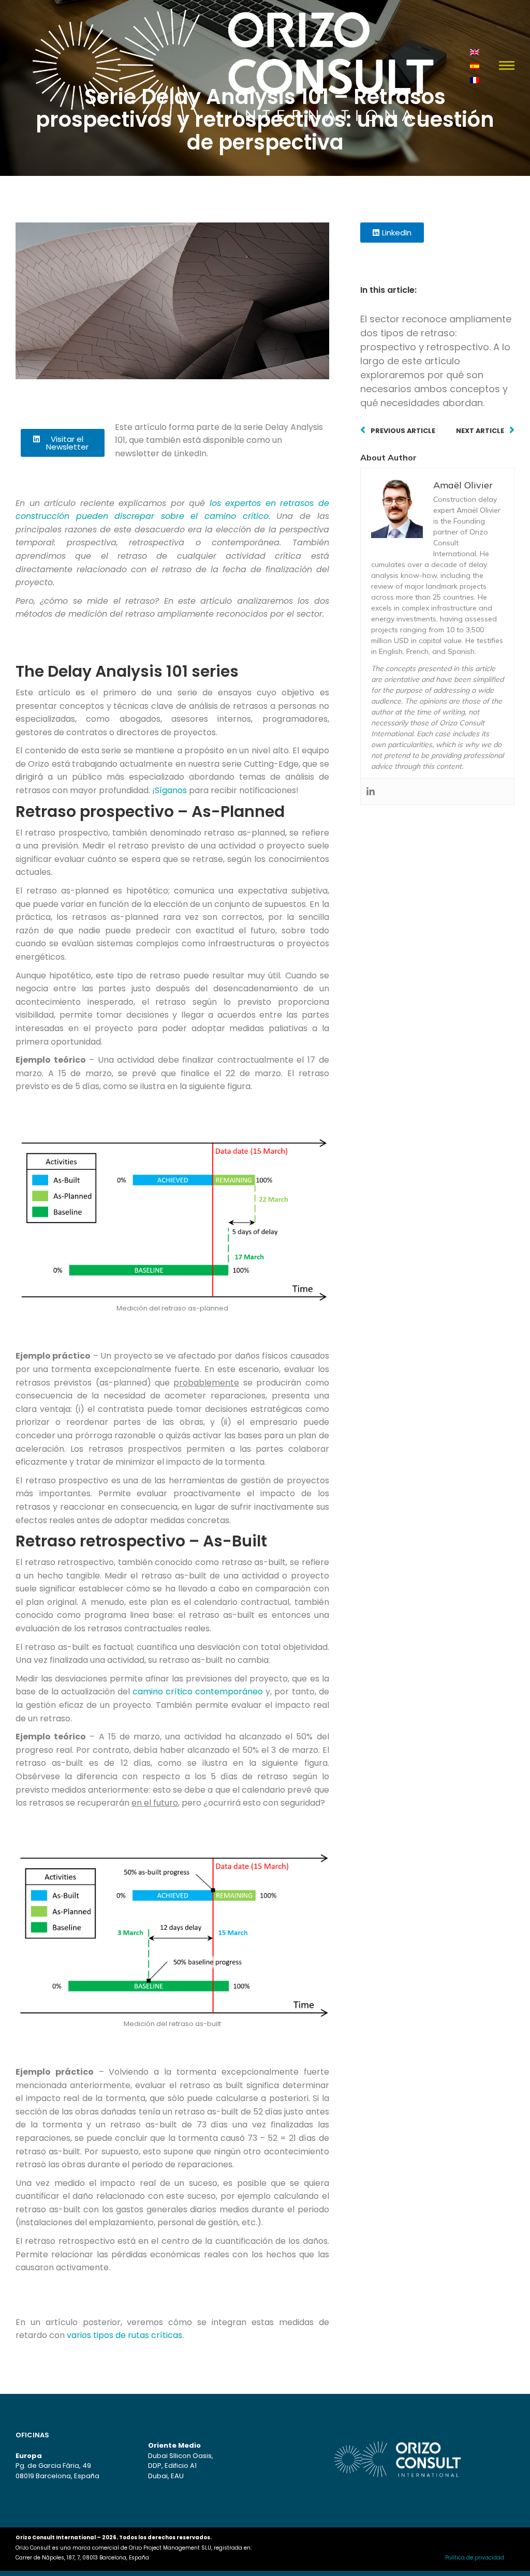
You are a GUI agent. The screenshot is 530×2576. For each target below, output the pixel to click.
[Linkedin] (371, 792)
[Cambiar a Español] (475, 65)
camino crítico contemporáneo (198, 1692)
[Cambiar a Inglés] (475, 51)
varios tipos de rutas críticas (124, 2335)
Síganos (171, 790)
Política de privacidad (475, 2558)
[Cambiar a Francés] (475, 79)
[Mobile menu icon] (507, 65)
